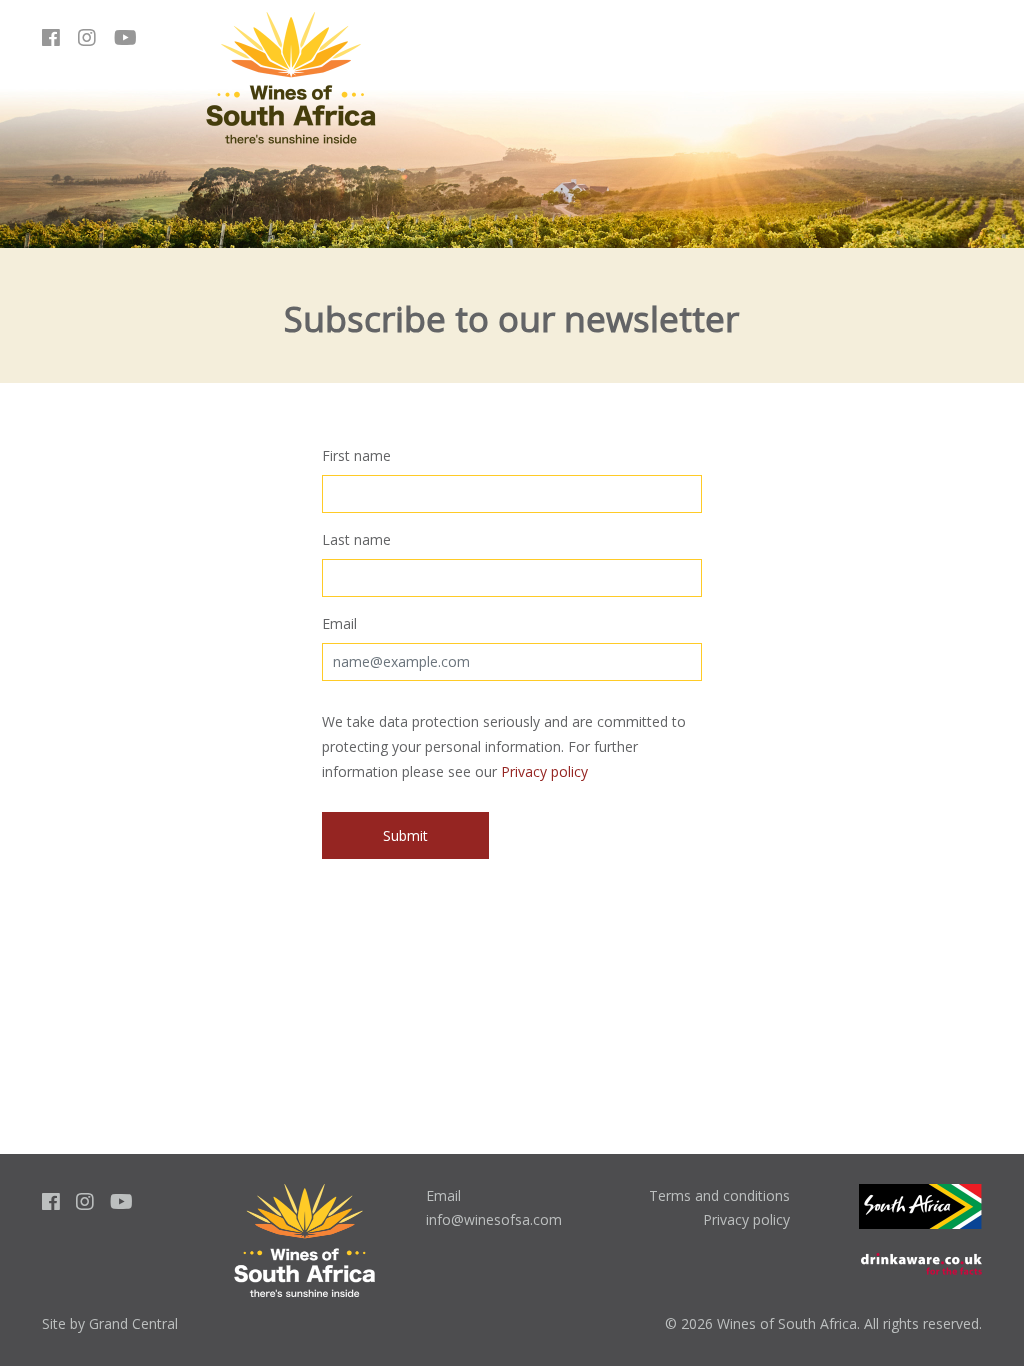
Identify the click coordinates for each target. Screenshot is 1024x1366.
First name (356, 455)
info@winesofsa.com (494, 1219)
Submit (405, 835)
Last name (356, 539)
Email (339, 623)
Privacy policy (544, 771)
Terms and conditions (719, 1195)
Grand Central (133, 1323)
